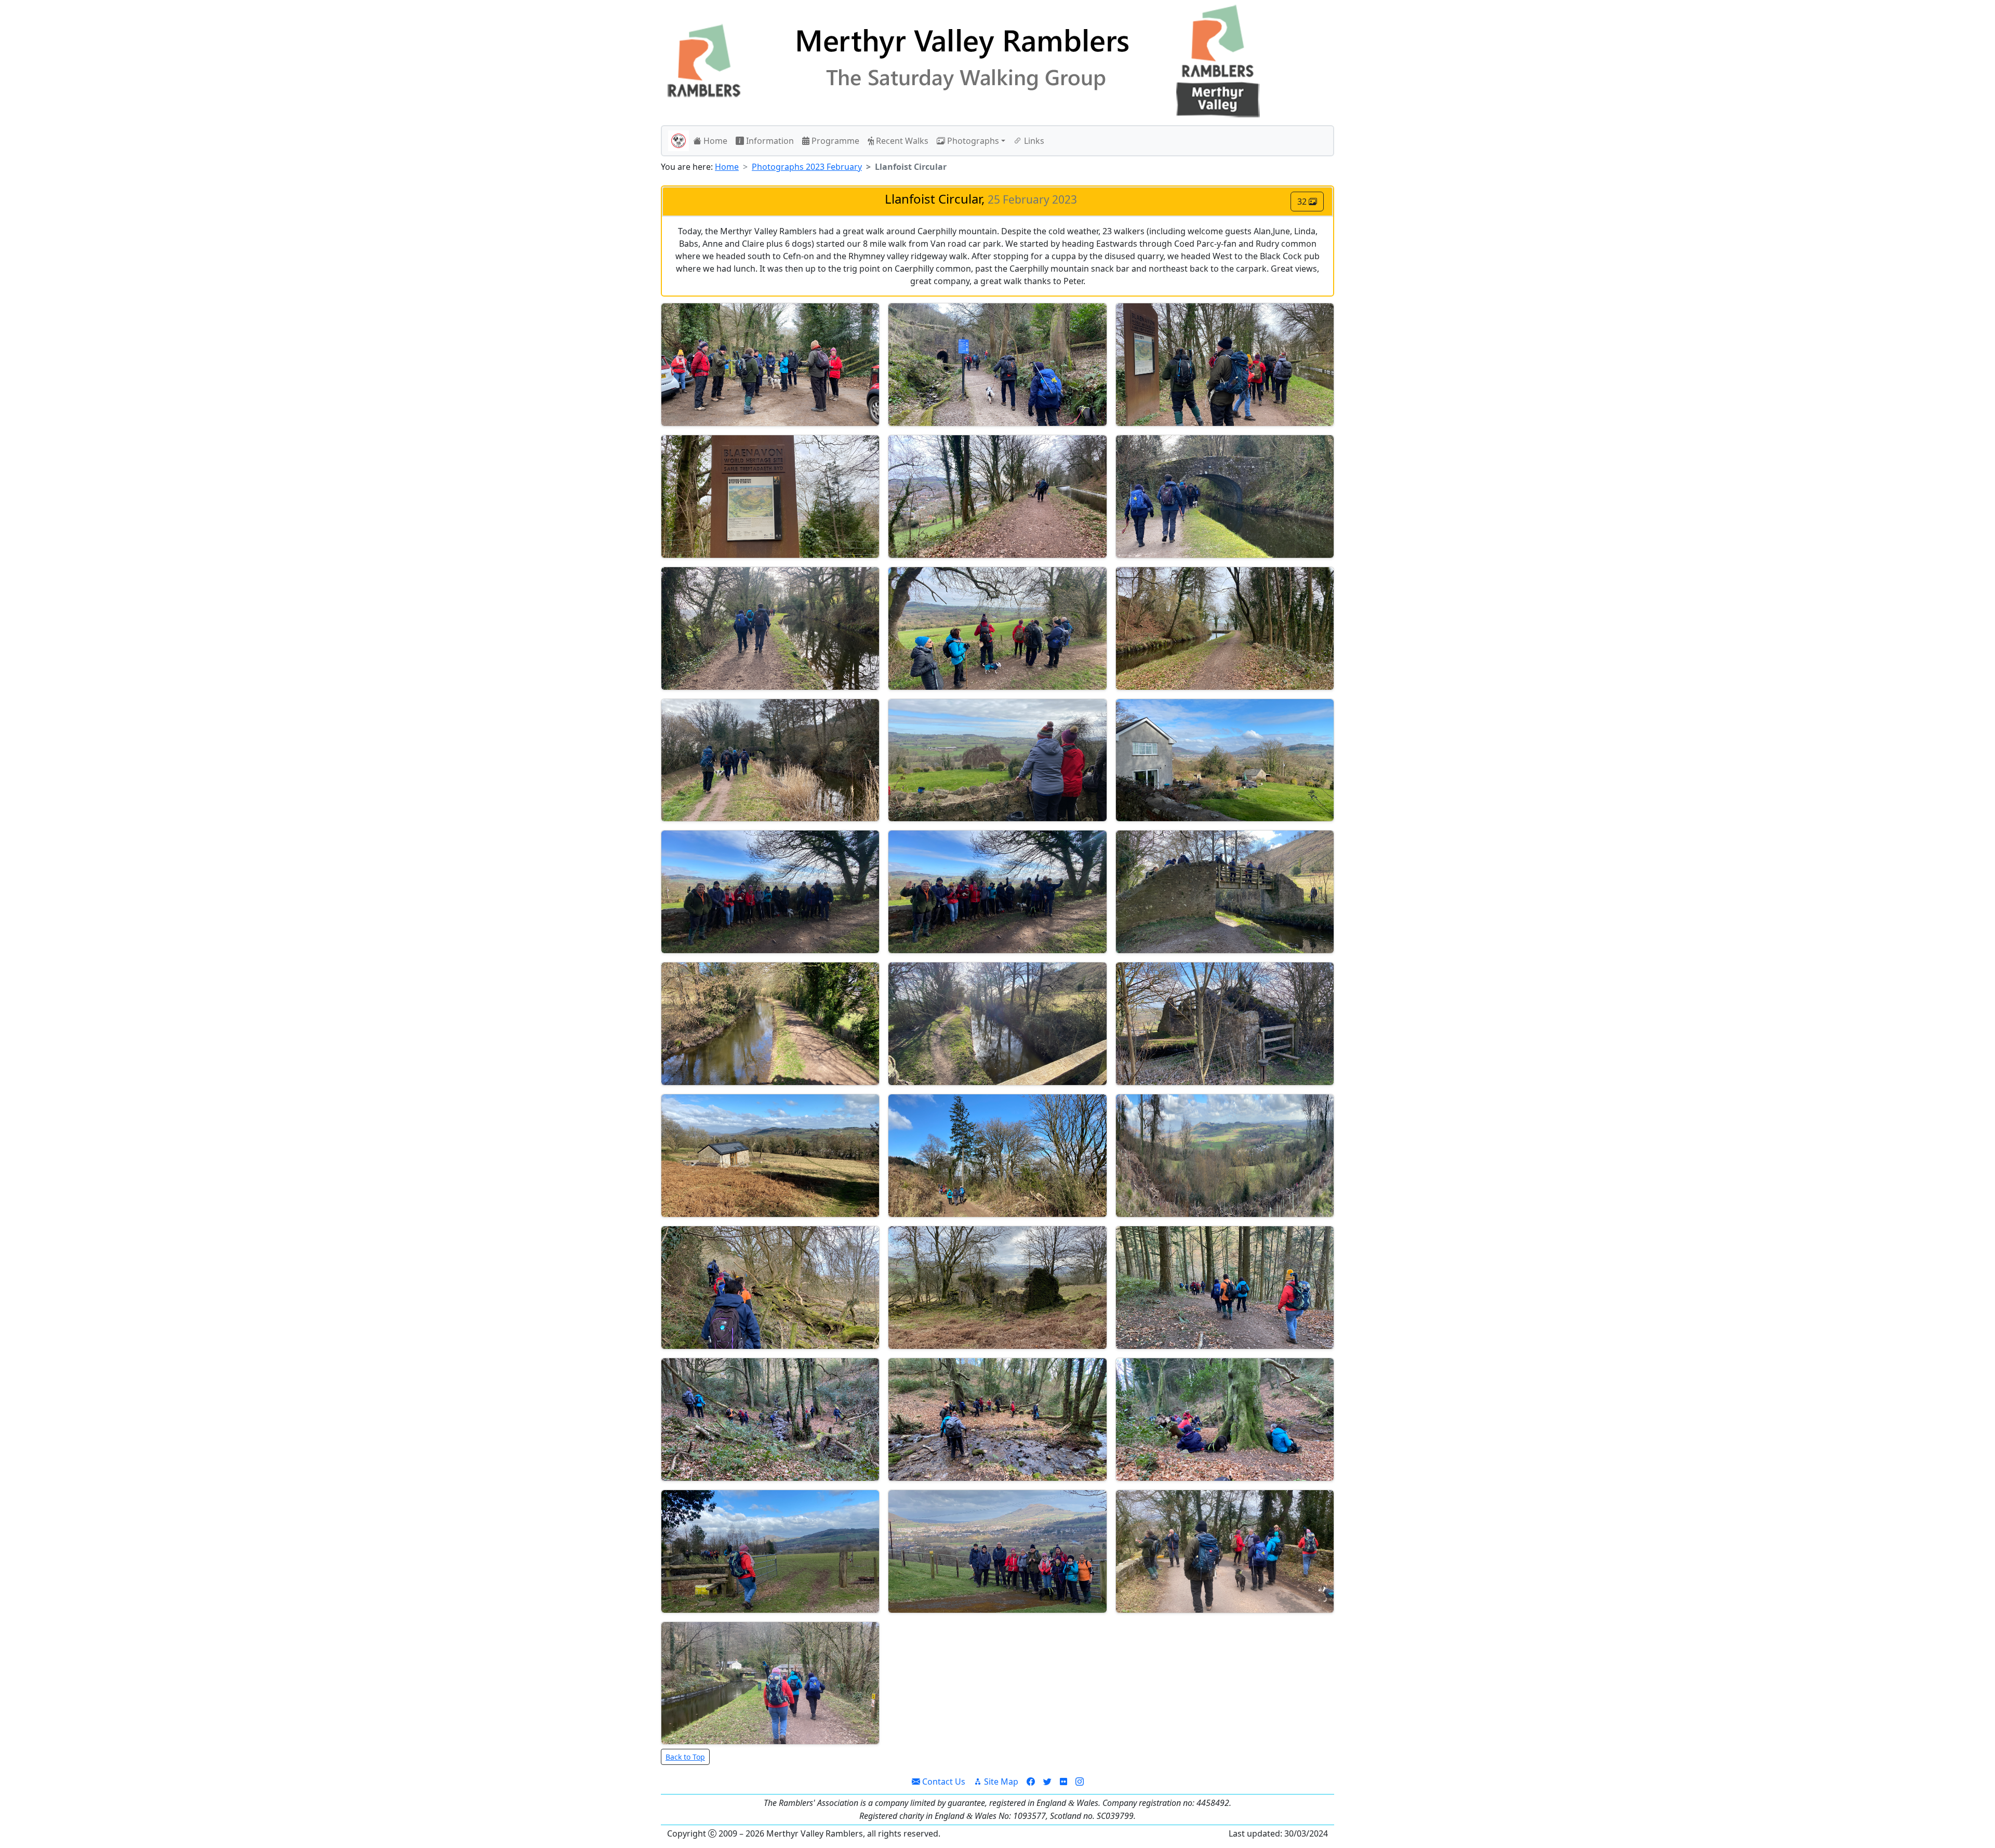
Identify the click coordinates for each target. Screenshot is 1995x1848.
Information (769, 141)
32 (1303, 202)
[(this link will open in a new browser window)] (1031, 1782)
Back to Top (685, 1757)
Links (1033, 141)
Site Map (1000, 1782)
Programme (834, 141)
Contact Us (943, 1782)
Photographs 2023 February (807, 167)
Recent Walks (901, 141)
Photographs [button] (972, 141)
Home (714, 141)
